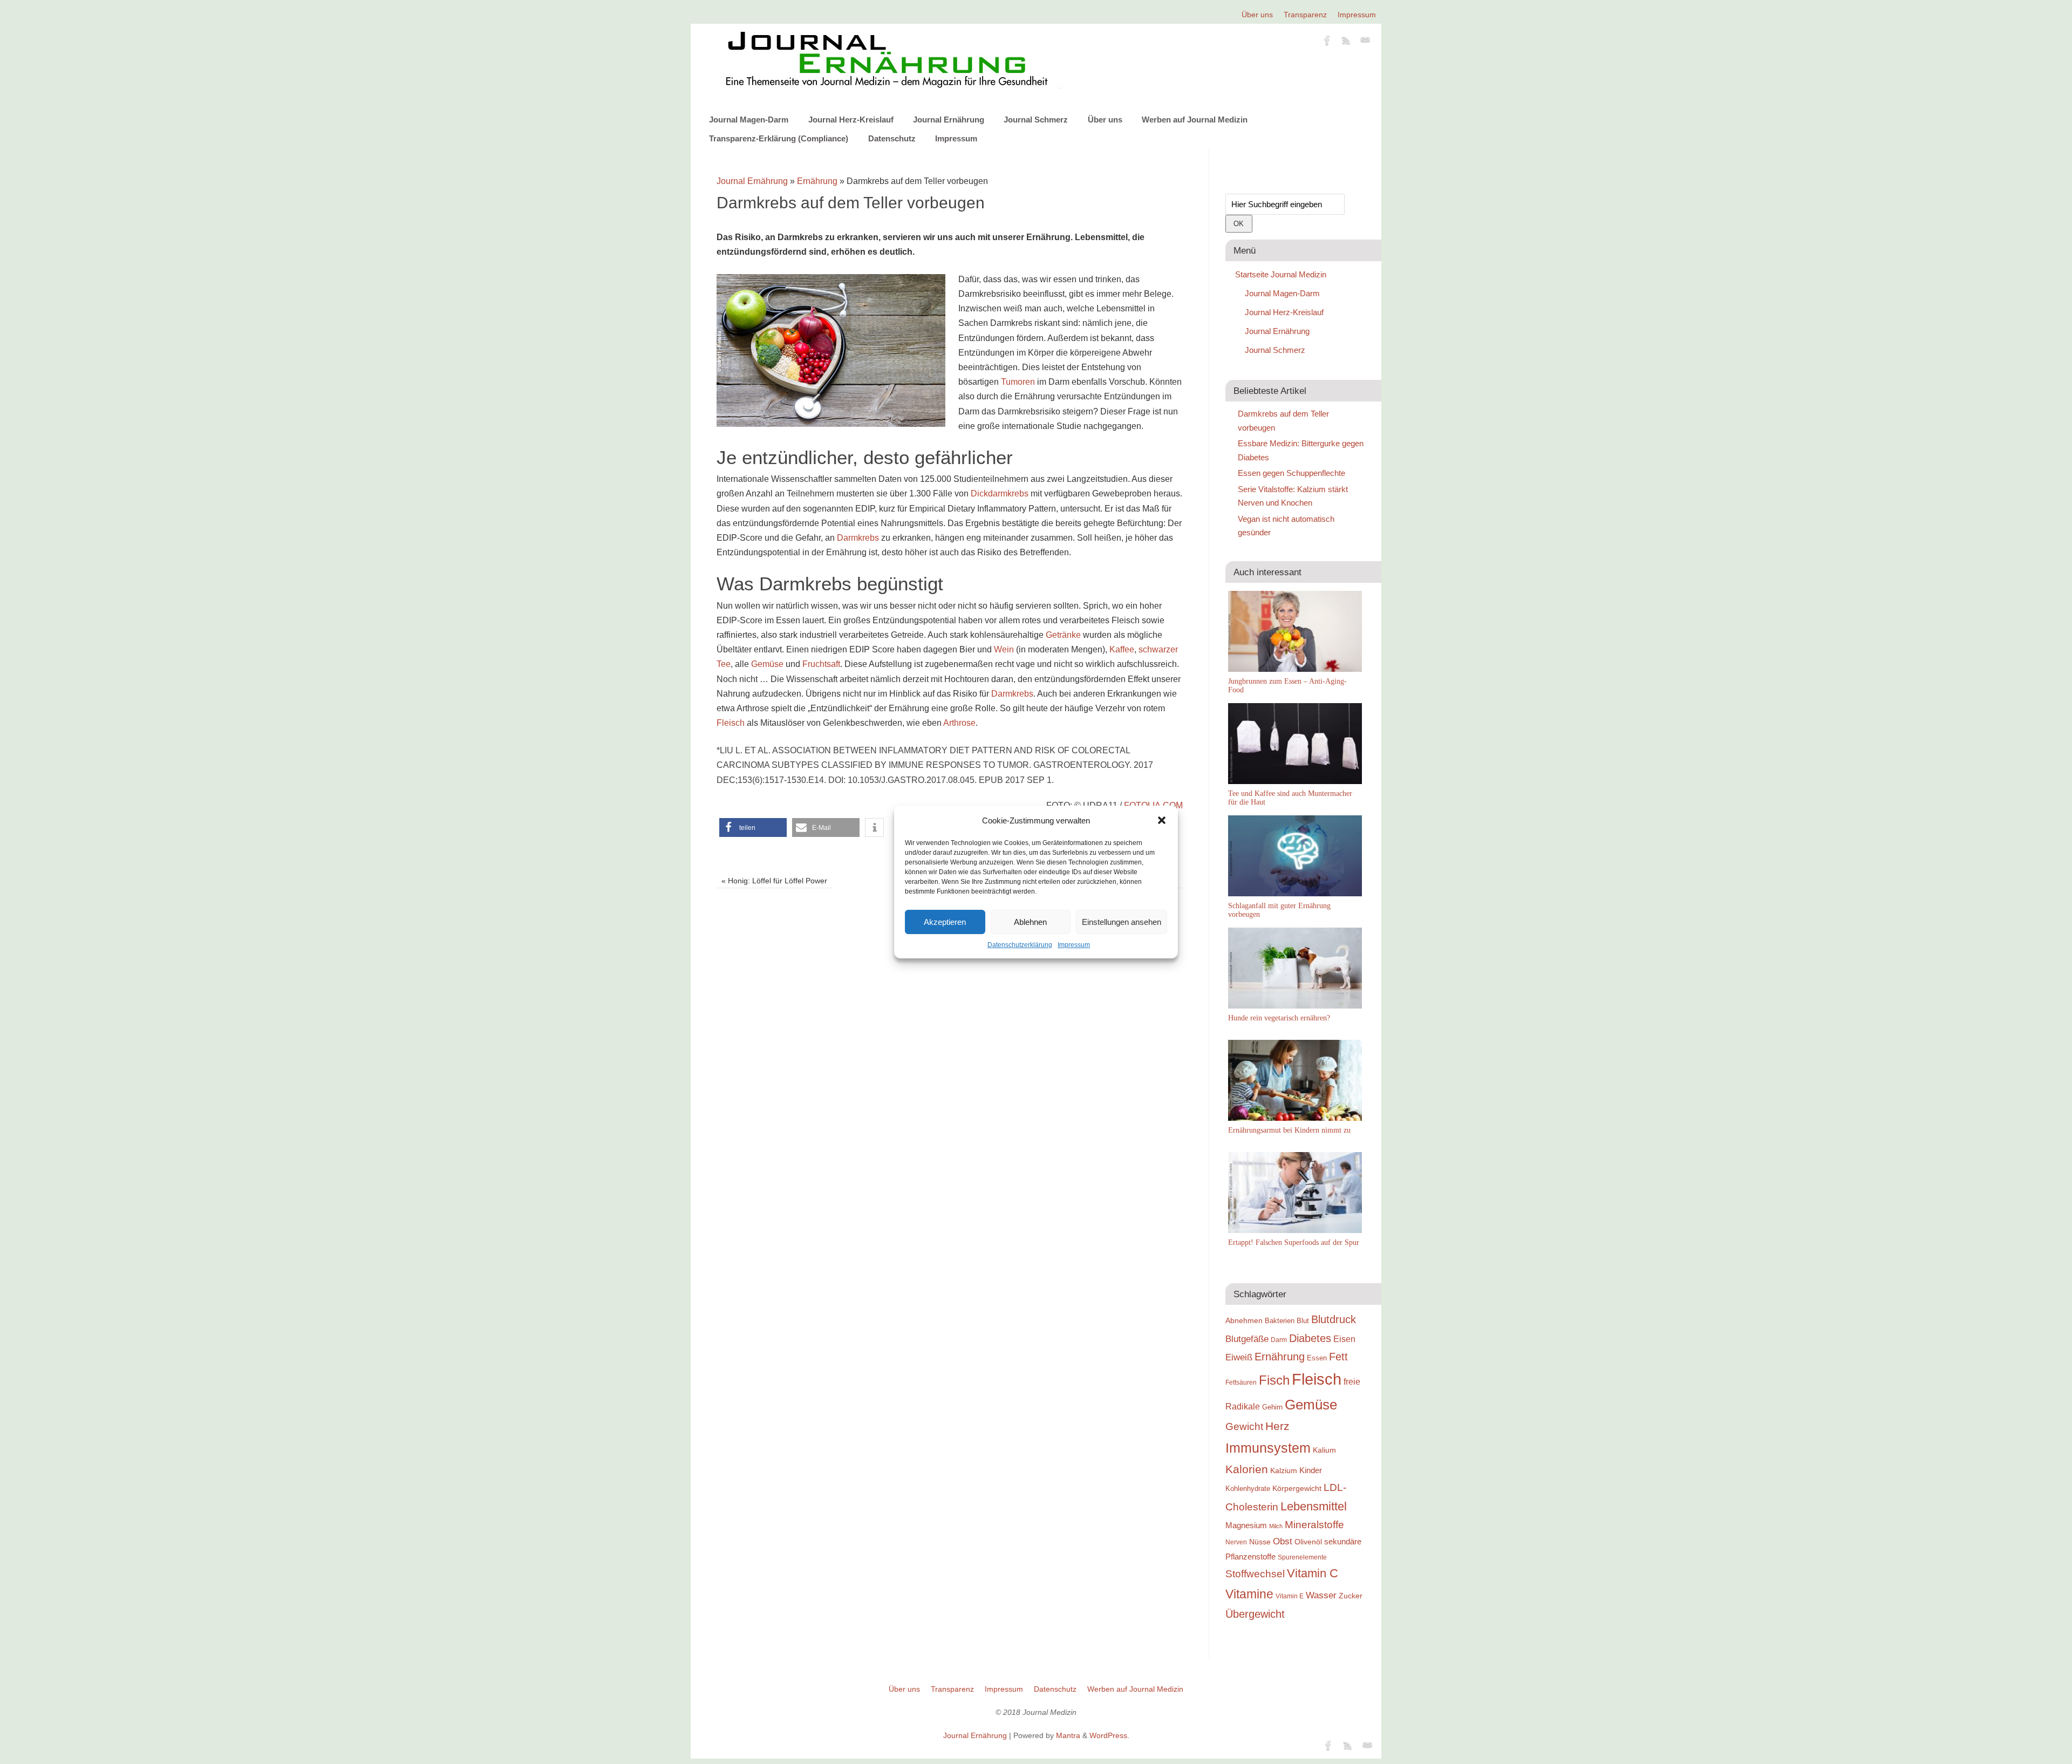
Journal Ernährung (949, 120)
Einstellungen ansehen (1122, 922)
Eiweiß (1239, 1357)
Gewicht (1244, 1426)
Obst (1283, 1541)
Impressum (1074, 945)
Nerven (1236, 1542)
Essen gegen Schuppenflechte (1291, 473)
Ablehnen (1030, 922)
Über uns (1257, 15)
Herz (1277, 1426)
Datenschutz (892, 138)
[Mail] (1365, 42)
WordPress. (1109, 1735)
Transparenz (1305, 15)
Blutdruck (1334, 1319)
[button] (1162, 820)
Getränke (1063, 635)
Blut (1303, 1321)
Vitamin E (1290, 1596)
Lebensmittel (1314, 1506)
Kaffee (1122, 649)
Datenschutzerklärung (1020, 945)
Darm (1279, 1340)
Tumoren (1018, 382)
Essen (1317, 1358)
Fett (1338, 1357)
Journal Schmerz (1036, 120)
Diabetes (1310, 1338)
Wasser (1321, 1595)
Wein (1004, 649)
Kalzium (1284, 1470)
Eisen (1344, 1339)
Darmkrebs (858, 538)
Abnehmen (1244, 1320)
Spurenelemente (1302, 1557)
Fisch (1274, 1380)
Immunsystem (1268, 1448)
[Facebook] (1327, 42)
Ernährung (817, 181)
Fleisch (731, 723)
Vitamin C (1313, 1573)
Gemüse (767, 664)
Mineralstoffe (1314, 1525)
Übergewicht (1255, 1614)
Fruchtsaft (821, 664)
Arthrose (959, 723)
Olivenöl (1308, 1542)
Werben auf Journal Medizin (1195, 120)
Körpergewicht (1297, 1488)
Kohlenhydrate (1248, 1489)
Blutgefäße (1247, 1339)
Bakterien (1280, 1321)
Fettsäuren (1241, 1382)
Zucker (1351, 1596)
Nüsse (1260, 1542)
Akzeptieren (945, 922)
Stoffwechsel (1255, 1574)
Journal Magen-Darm (749, 120)
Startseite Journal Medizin (1281, 274)
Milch (1276, 1526)
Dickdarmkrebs (1000, 493)
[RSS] (1346, 42)
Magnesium (1246, 1525)
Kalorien (1247, 1469)
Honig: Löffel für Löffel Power (774, 881)
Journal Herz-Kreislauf (851, 120)
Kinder (1311, 1470)
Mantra (1068, 1735)
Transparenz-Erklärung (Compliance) (779, 138)
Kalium (1324, 1450)
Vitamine (1249, 1594)
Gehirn (1272, 1407)
